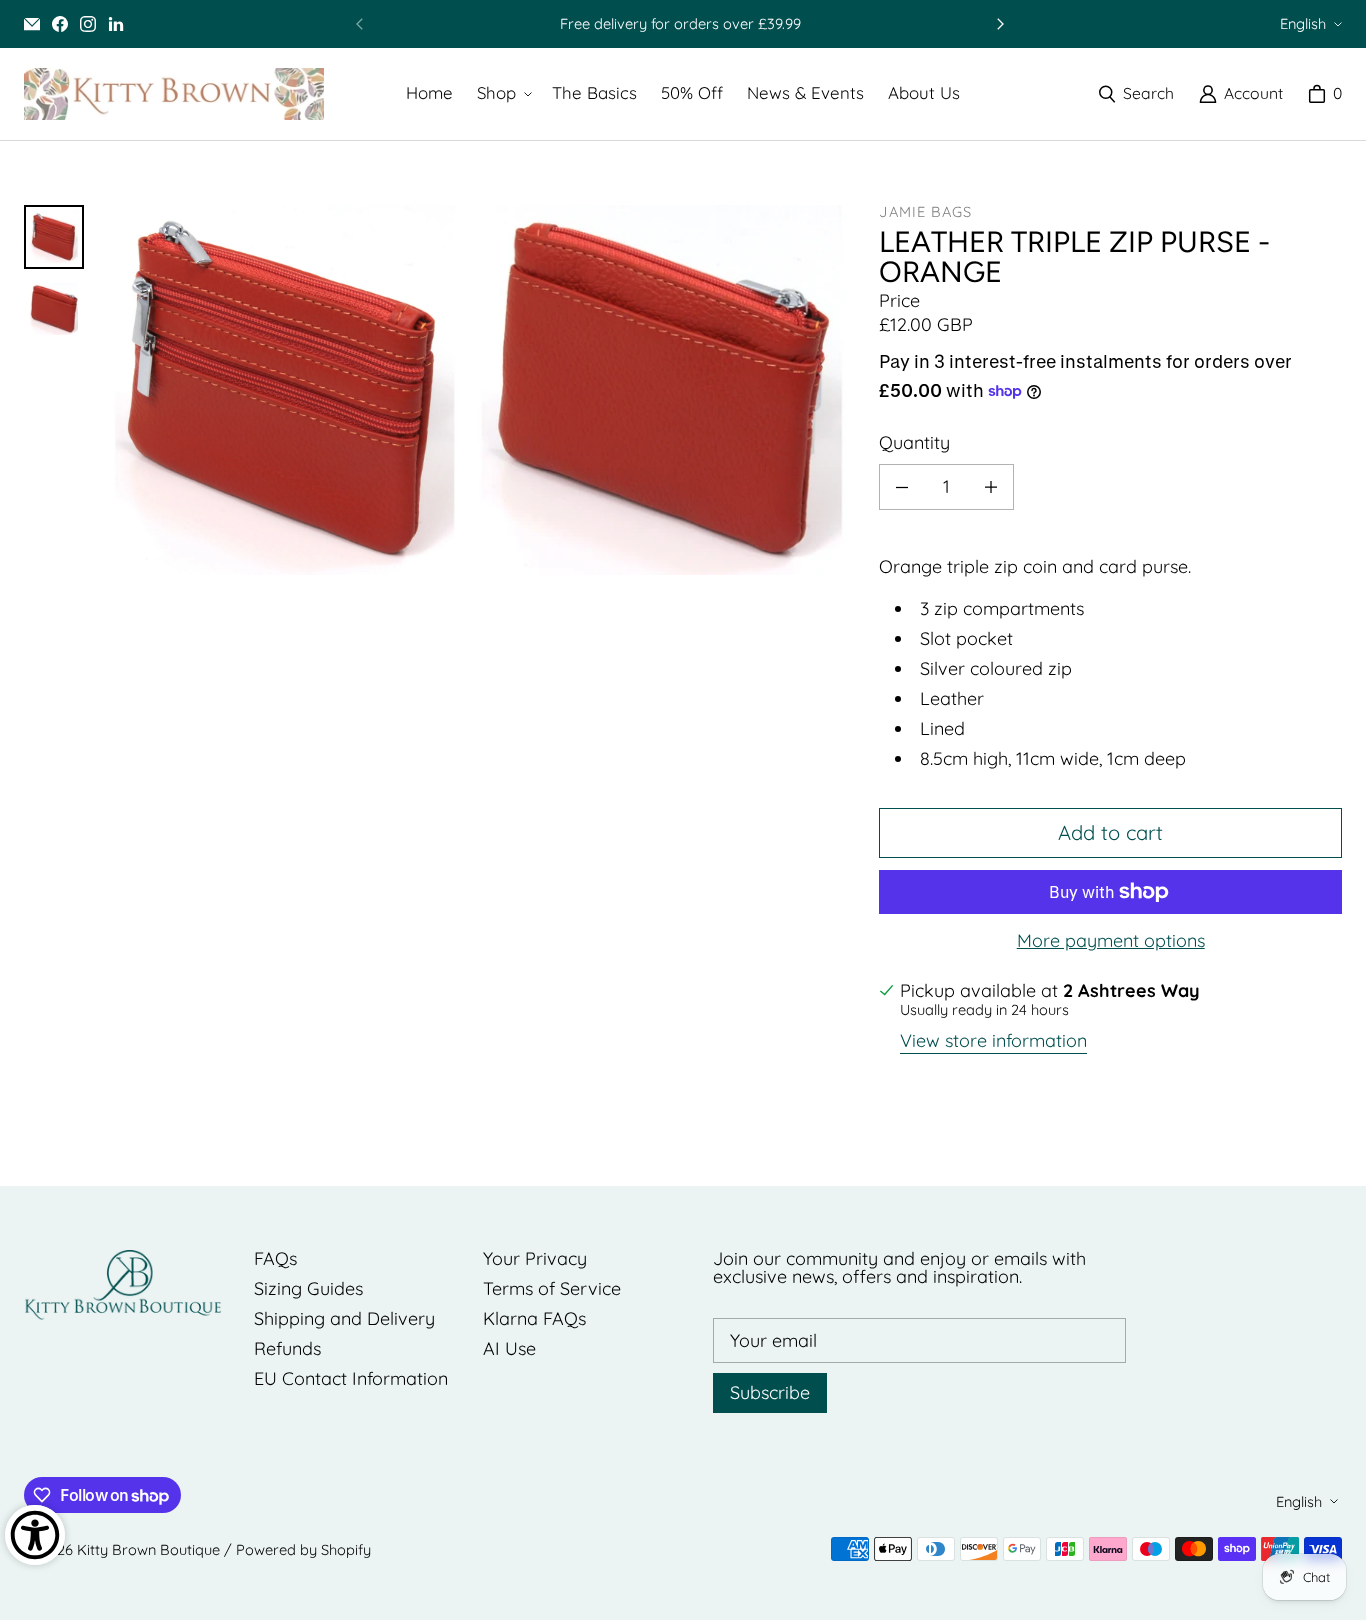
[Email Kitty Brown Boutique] (32, 24)
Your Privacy (535, 1258)
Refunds (287, 1348)
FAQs (275, 1258)
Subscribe (770, 1392)
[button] (502, 93)
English (1303, 23)
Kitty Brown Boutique (148, 1549)
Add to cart (1110, 832)
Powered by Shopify (303, 1549)
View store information (993, 1042)
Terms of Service (552, 1288)
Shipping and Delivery (344, 1318)
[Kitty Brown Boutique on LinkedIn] (116, 24)
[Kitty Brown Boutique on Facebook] (60, 24)
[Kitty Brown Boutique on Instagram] (88, 24)
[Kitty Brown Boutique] (174, 94)
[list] (473, 390)
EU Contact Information (351, 1378)
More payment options (1111, 941)
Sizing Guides (308, 1288)
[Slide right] (1000, 24)
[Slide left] (360, 24)
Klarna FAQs (534, 1318)
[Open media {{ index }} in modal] (285, 389)
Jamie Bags (925, 211)
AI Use (509, 1348)
